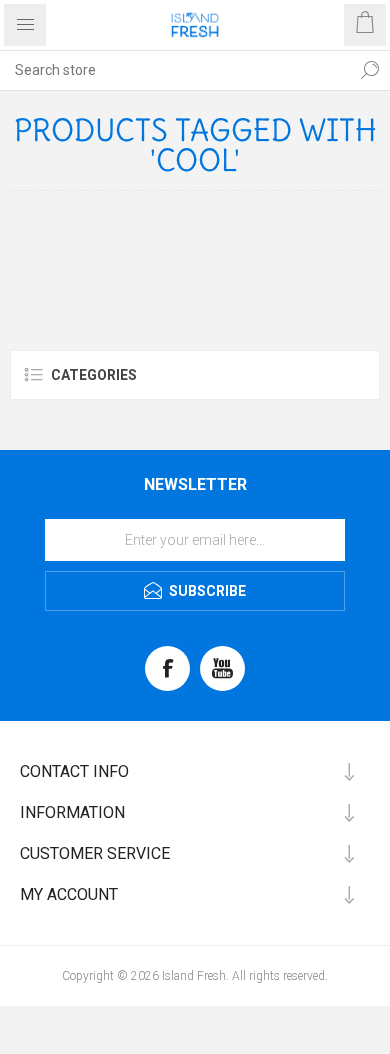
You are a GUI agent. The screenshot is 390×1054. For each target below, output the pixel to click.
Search (370, 70)
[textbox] (175, 70)
